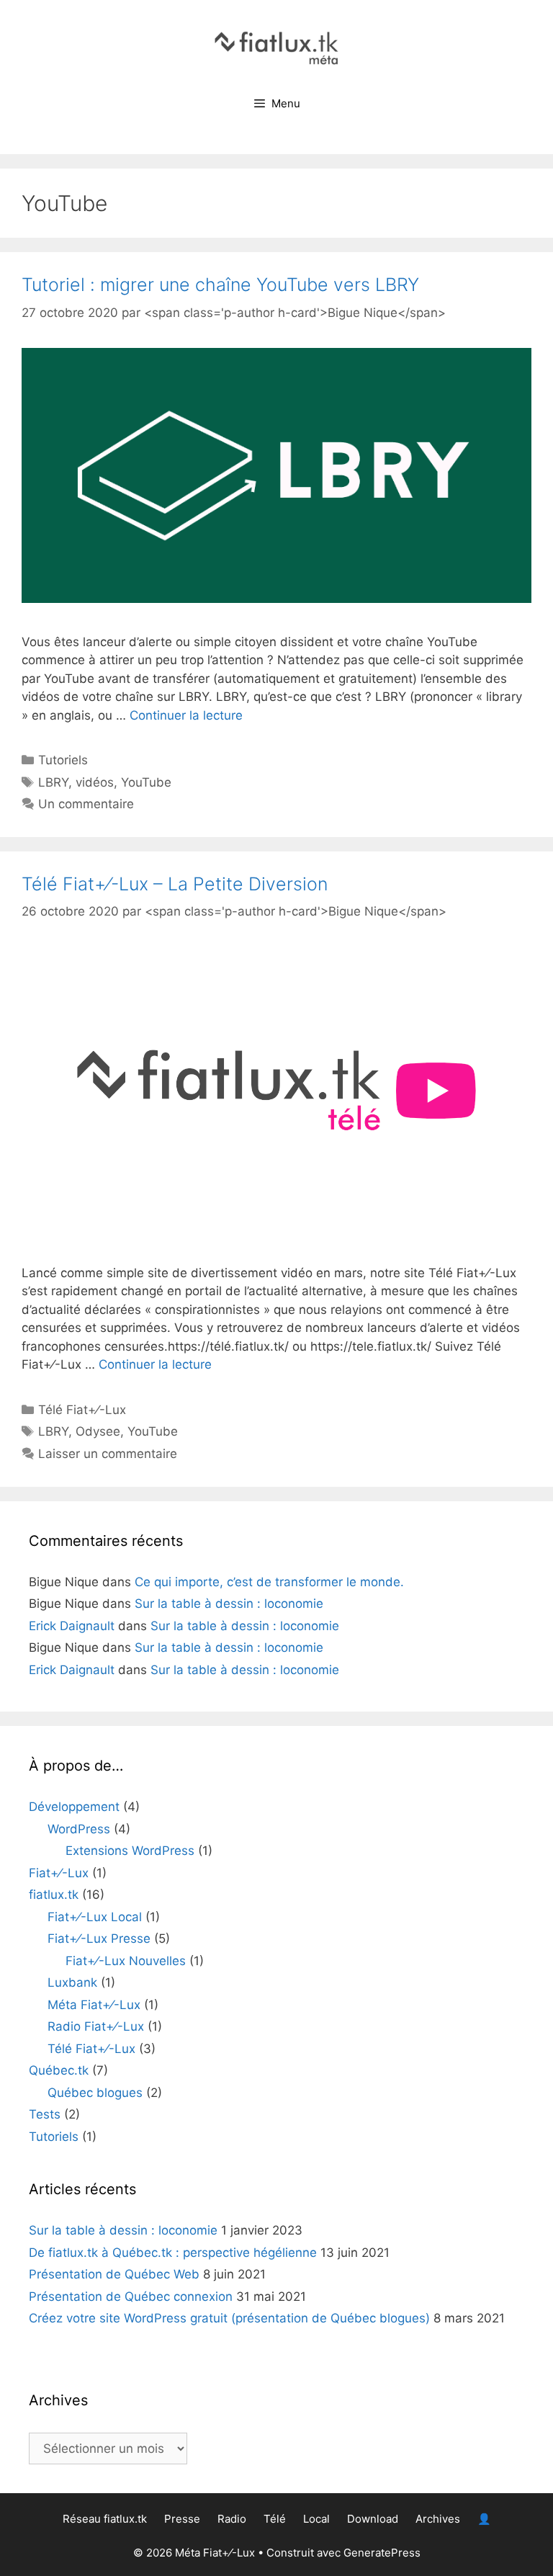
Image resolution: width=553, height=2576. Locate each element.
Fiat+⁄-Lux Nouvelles (126, 1961)
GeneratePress (382, 2553)
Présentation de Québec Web (114, 2274)
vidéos (95, 782)
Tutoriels (63, 760)
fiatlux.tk (54, 1895)
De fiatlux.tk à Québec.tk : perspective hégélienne (173, 2253)
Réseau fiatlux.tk (105, 2519)
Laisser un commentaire (108, 1454)
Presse (182, 2519)
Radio (232, 2519)
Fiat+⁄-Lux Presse (99, 1938)
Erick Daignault (72, 1626)
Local (316, 2519)
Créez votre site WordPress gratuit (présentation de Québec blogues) (229, 2318)
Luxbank (72, 1982)
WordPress (79, 1829)
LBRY (53, 782)
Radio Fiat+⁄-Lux (96, 2026)
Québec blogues (95, 2093)
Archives (438, 2519)
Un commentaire (86, 804)
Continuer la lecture (186, 715)
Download (373, 2519)
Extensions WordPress (130, 1851)
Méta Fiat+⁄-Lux (94, 2005)
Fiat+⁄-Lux (59, 1873)
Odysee (98, 1431)
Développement (74, 1807)
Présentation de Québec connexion (131, 2297)
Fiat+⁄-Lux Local (95, 1917)
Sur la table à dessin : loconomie (229, 1604)
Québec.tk (59, 2070)
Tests (45, 2114)
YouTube (146, 782)
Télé (275, 2519)
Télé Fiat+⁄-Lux (82, 1410)
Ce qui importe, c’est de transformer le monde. (269, 1582)
